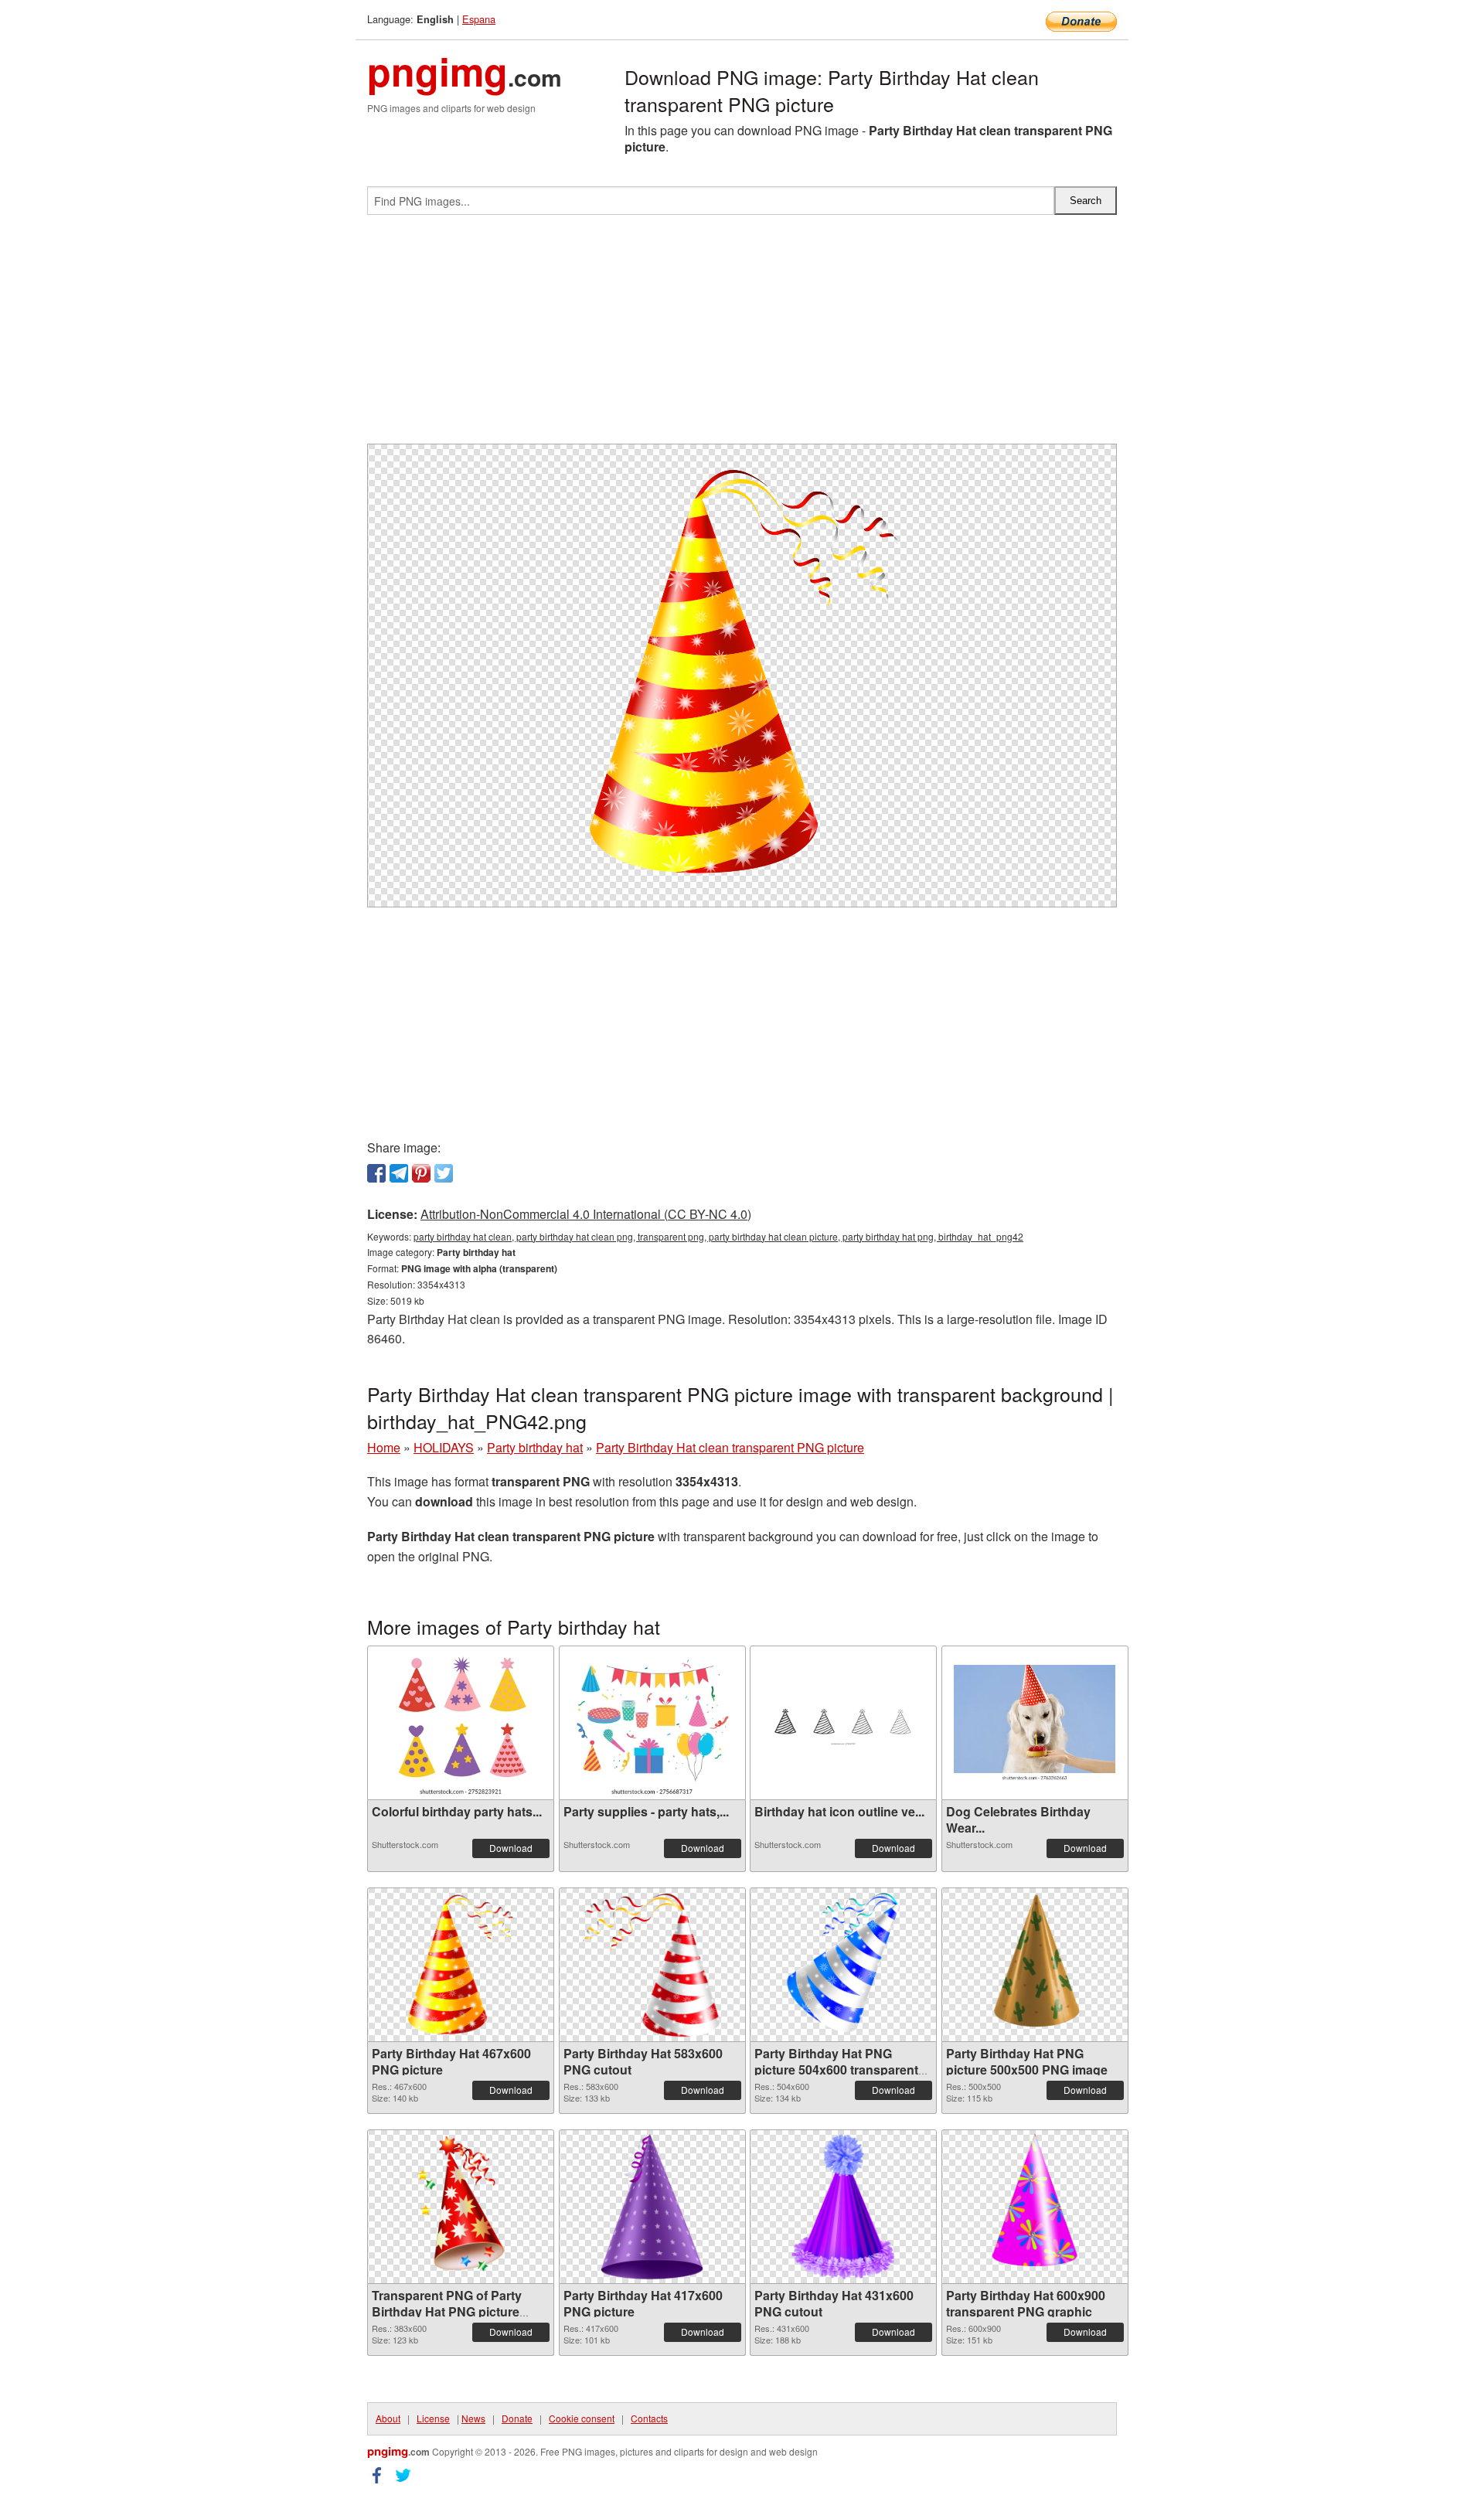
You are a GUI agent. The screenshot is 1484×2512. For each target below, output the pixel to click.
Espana (479, 19)
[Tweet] (444, 1173)
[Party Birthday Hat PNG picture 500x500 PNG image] (1035, 1965)
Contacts (649, 2418)
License (433, 2418)
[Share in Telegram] (399, 1173)
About (388, 2418)
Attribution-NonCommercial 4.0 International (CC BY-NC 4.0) (586, 1214)
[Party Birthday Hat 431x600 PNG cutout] (843, 2207)
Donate (517, 2418)
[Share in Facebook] (376, 1173)
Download (511, 1848)
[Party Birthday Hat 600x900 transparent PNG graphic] (1034, 2207)
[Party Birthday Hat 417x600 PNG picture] (652, 2207)
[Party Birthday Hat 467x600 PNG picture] (460, 1965)
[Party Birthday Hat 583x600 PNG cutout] (652, 1965)
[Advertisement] (742, 335)
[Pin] (421, 1173)
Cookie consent (582, 2418)
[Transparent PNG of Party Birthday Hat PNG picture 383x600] (461, 2207)
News (473, 2418)
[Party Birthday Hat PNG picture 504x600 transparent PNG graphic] (843, 1965)
